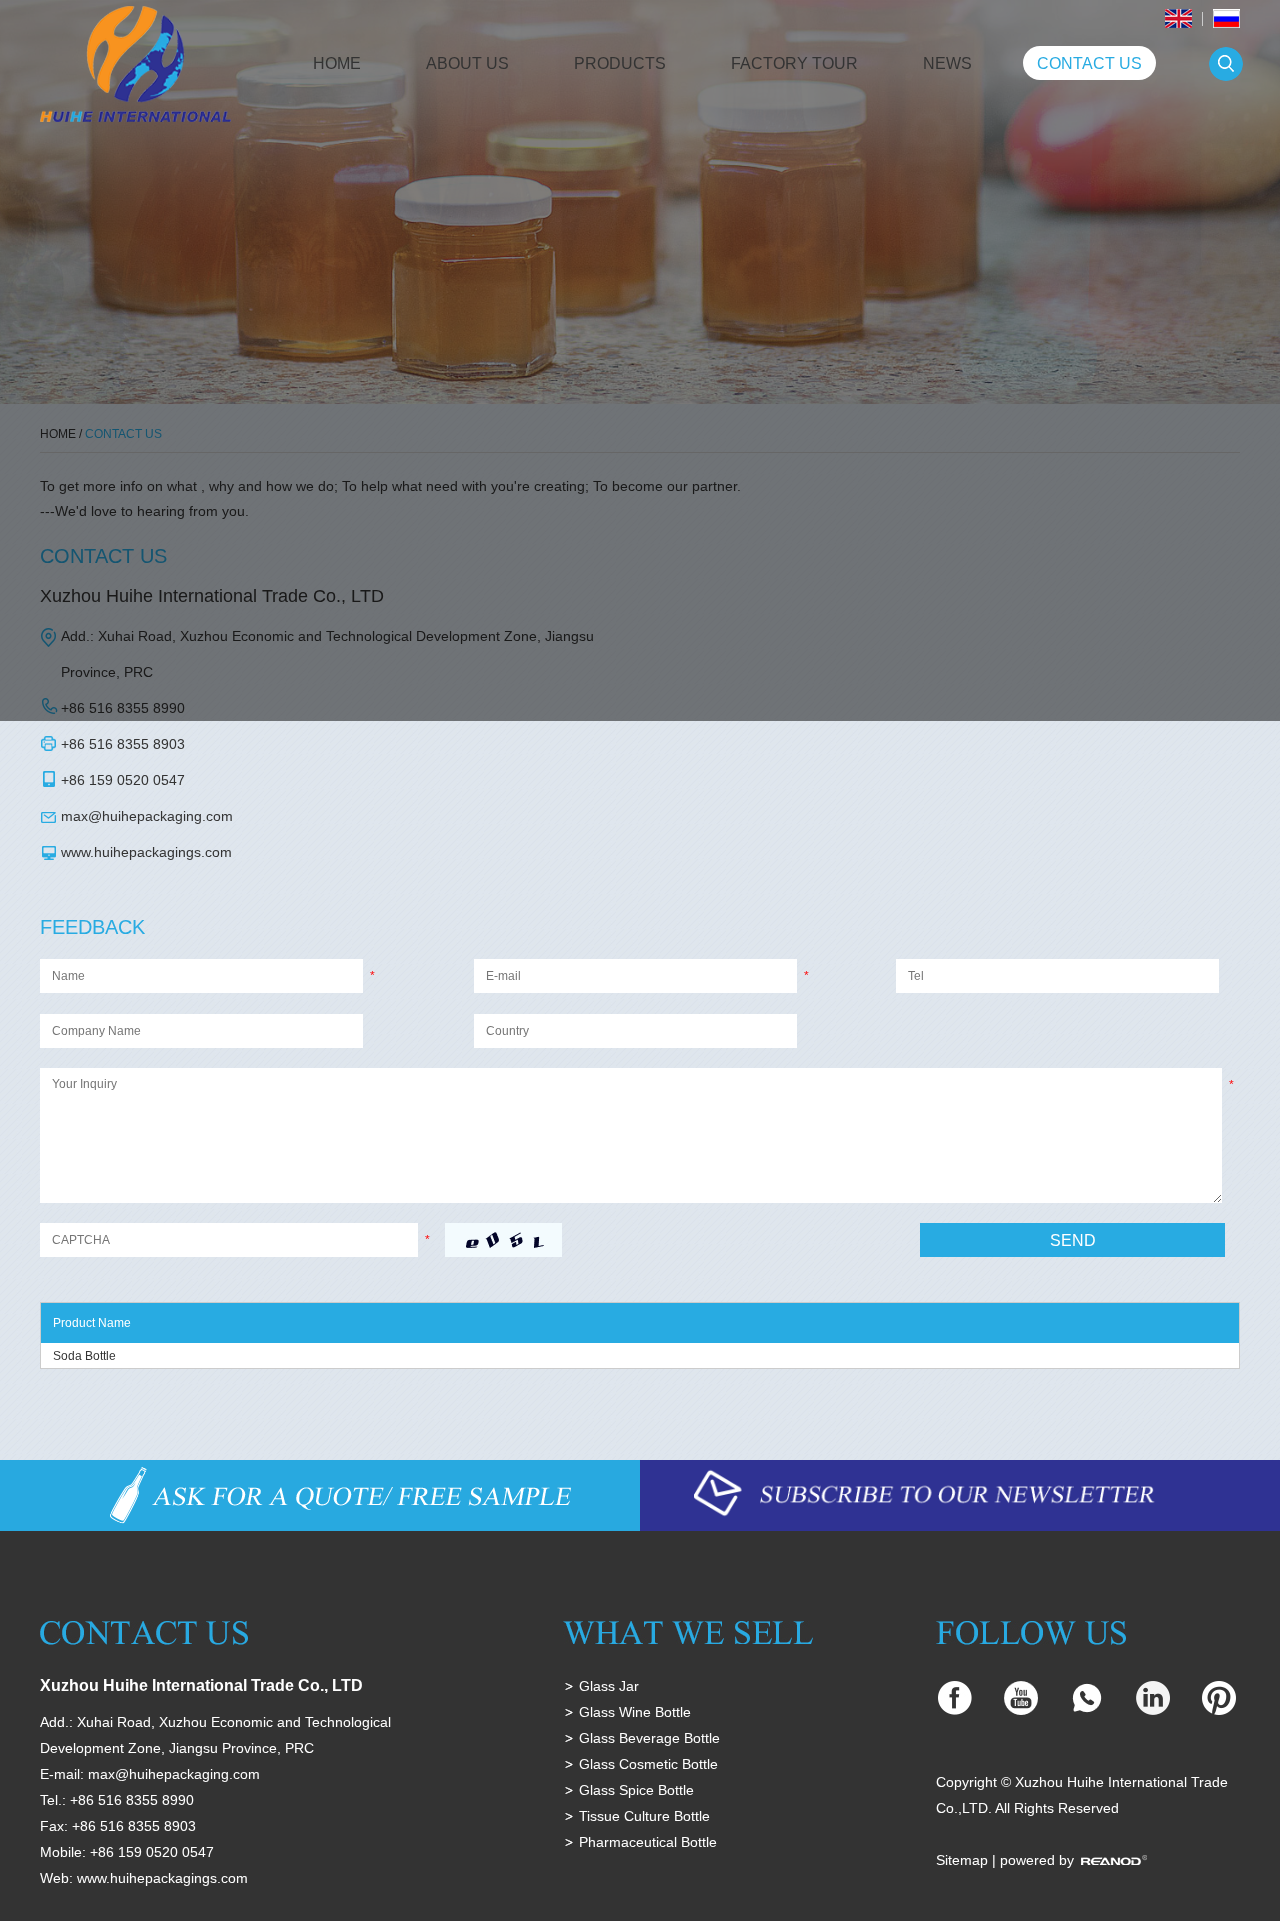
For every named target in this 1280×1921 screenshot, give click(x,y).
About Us (467, 63)
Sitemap (962, 1860)
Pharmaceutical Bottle (648, 1842)
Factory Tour (794, 63)
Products (620, 63)
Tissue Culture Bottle (644, 1816)
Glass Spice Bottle (636, 1790)
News (947, 63)
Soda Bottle (84, 1356)
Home (337, 63)
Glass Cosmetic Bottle (648, 1764)
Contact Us (1089, 63)
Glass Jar (609, 1686)
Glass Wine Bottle (635, 1712)
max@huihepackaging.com (147, 816)
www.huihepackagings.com (146, 852)
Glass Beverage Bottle (649, 1738)
